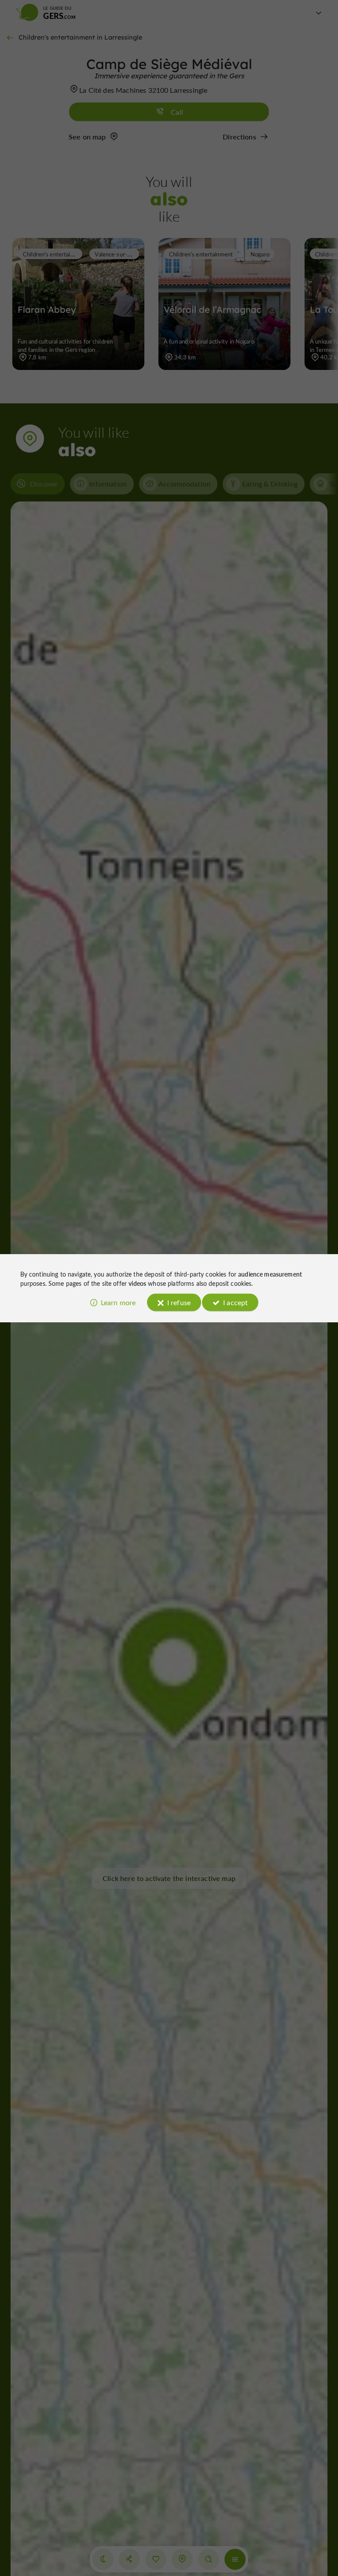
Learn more (118, 1302)
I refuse (179, 1302)
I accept (235, 1302)
